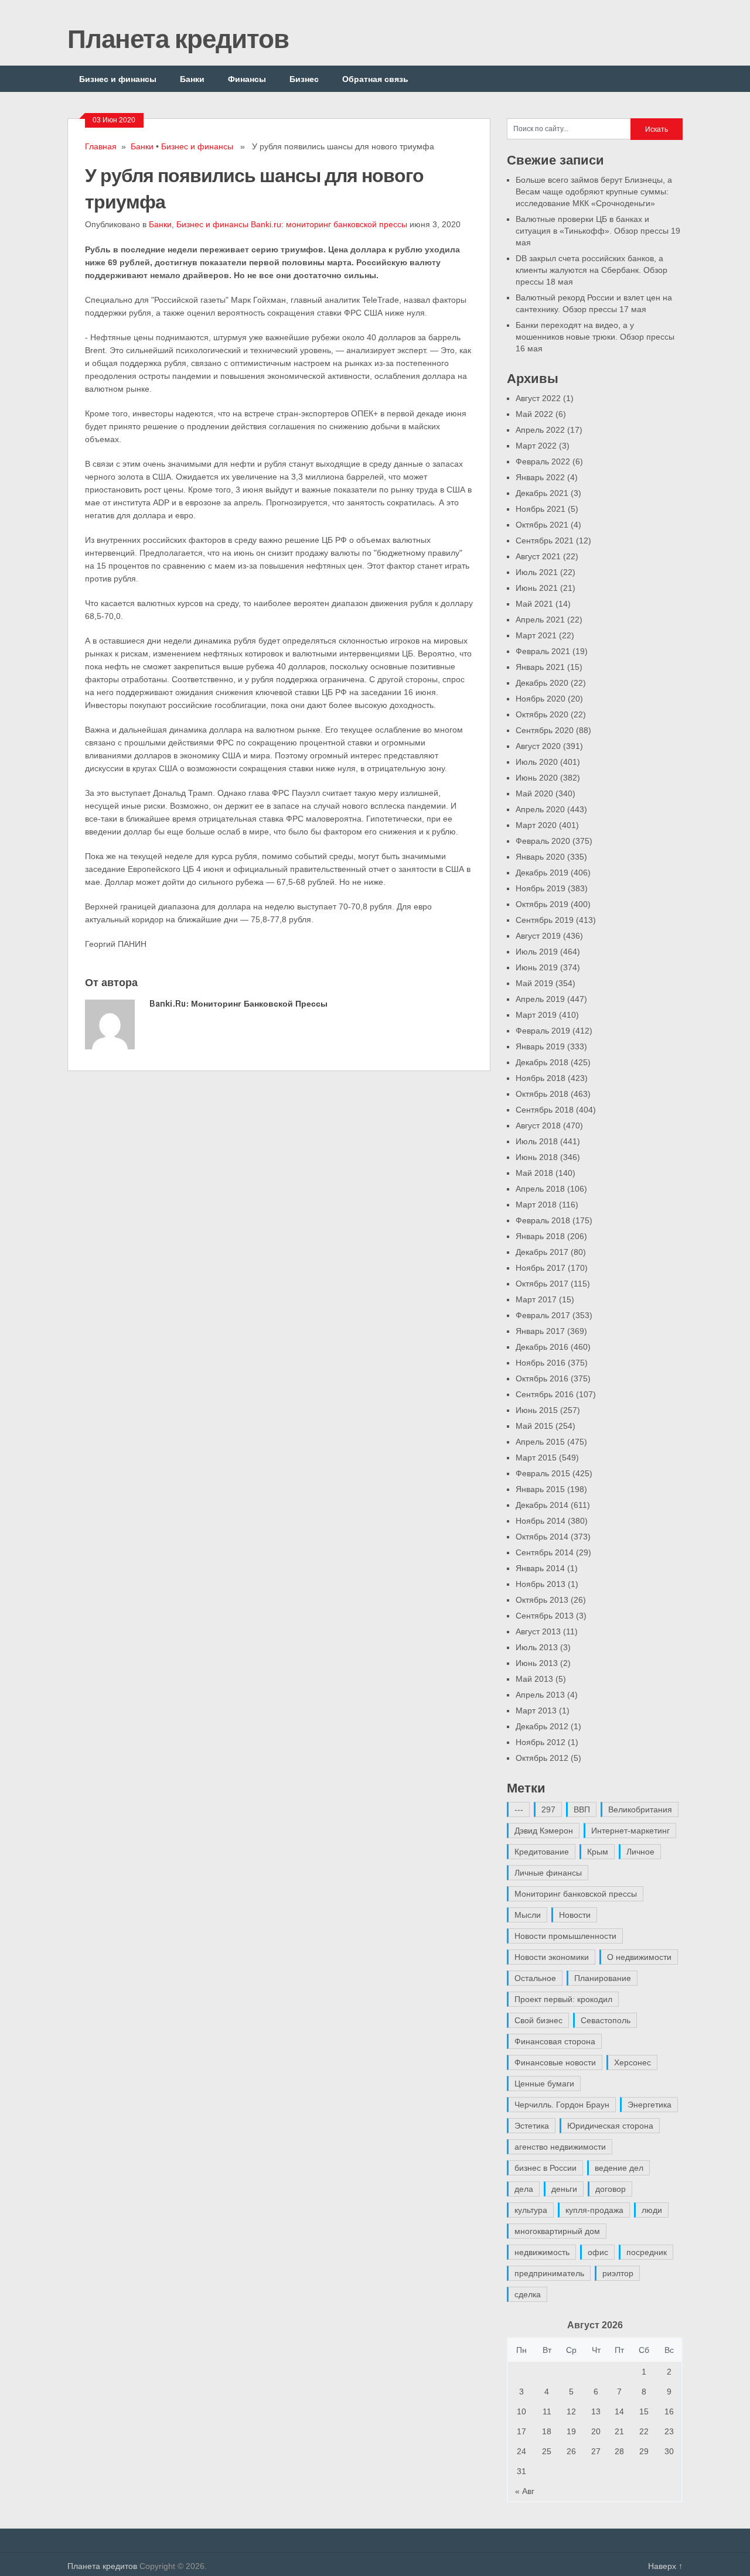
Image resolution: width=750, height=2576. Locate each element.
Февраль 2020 (543, 841)
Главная (101, 146)
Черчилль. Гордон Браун (562, 2105)
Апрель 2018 (540, 1189)
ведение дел (619, 2168)
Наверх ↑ (665, 2566)
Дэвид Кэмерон (544, 1831)
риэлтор (618, 2273)
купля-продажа (594, 2210)
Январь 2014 (540, 1568)
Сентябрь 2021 (545, 540)
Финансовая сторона (555, 2041)
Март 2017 (536, 1299)
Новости (575, 1915)
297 (548, 1809)
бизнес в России (546, 2168)
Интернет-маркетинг (630, 1831)
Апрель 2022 (540, 430)
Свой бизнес (538, 2020)
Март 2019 (536, 1015)
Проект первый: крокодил (563, 1999)
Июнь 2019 (537, 967)
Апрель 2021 (540, 620)
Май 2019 (534, 983)
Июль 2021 (537, 572)
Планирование (603, 1978)
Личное (640, 1852)
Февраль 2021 (543, 651)
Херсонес (633, 2062)
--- (519, 1809)
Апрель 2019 (540, 999)
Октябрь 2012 (542, 1758)
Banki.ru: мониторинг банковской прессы (329, 224)
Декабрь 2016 (542, 1347)
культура (531, 2210)
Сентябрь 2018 (545, 1110)
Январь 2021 (540, 667)
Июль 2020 (537, 762)
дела (524, 2189)
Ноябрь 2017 (541, 1268)
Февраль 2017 (543, 1315)
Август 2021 (538, 556)
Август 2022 (538, 398)
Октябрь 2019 (542, 904)
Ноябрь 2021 (541, 509)
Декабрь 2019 (542, 873)
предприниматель (549, 2273)
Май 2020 (534, 793)
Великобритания (640, 1809)
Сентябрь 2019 (545, 920)
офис (598, 2252)
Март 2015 (536, 1458)
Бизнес (304, 79)
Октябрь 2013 (542, 1600)
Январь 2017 (540, 1331)
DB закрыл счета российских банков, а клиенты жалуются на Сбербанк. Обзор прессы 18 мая (592, 270)
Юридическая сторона (610, 2126)
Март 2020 (536, 825)
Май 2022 (534, 414)
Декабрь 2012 (542, 1726)
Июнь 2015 (537, 1410)
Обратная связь (375, 79)
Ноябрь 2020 (541, 699)
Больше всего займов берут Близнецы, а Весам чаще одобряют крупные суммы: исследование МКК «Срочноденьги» (594, 191)
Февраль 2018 (543, 1220)
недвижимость (542, 2252)
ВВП (582, 1809)
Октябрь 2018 (542, 1094)
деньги (564, 2189)
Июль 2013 (537, 1647)
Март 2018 (536, 1205)
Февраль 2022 (543, 461)
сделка (528, 2294)
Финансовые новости (555, 2062)
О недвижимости (639, 1957)
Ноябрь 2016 (541, 1363)
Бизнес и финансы (118, 79)
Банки (192, 79)
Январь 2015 (540, 1489)
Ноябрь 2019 (541, 888)
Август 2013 (538, 1631)
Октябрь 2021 (542, 525)
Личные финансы (548, 1873)
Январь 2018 (540, 1236)
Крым (598, 1852)
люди (652, 2210)
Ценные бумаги (544, 2084)
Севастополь (606, 2020)
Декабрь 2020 (542, 683)
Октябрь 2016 (542, 1378)
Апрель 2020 (540, 809)
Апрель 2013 (540, 1695)
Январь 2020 (540, 857)
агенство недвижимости (560, 2147)
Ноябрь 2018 (541, 1078)
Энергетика (650, 2105)
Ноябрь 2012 (541, 1742)
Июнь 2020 (537, 778)
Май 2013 (534, 1679)
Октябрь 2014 (542, 1537)
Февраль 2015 (543, 1473)
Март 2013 (536, 1711)
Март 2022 (536, 446)
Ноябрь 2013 (541, 1584)
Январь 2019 (540, 1046)
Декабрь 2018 (542, 1062)
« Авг (525, 2491)
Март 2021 (536, 635)
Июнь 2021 (537, 588)
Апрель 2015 (540, 1442)
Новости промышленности (565, 1936)
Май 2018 (534, 1173)
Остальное (535, 1978)
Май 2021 (534, 604)
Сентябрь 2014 (545, 1552)
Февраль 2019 (543, 1031)
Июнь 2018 (537, 1157)
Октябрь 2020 (542, 714)
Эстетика (532, 2126)
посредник (647, 2252)
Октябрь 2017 (542, 1284)
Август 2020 (538, 746)
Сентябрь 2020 (545, 730)
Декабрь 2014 (542, 1505)
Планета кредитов (178, 38)
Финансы (247, 79)
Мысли (528, 1915)
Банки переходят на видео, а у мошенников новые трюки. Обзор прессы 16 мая (595, 337)
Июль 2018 (537, 1141)
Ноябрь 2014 (541, 1521)
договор (611, 2189)
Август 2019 (538, 936)
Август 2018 (538, 1125)
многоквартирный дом (557, 2231)
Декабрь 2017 (542, 1252)
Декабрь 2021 (542, 493)
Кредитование (542, 1852)
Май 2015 (534, 1426)
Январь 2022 (540, 477)
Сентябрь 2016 (545, 1394)
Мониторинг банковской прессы (576, 1894)
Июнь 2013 (537, 1663)
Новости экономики (552, 1957)
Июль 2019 (537, 952)
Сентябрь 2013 (545, 1616)
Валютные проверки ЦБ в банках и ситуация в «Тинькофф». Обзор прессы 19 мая (598, 231)
